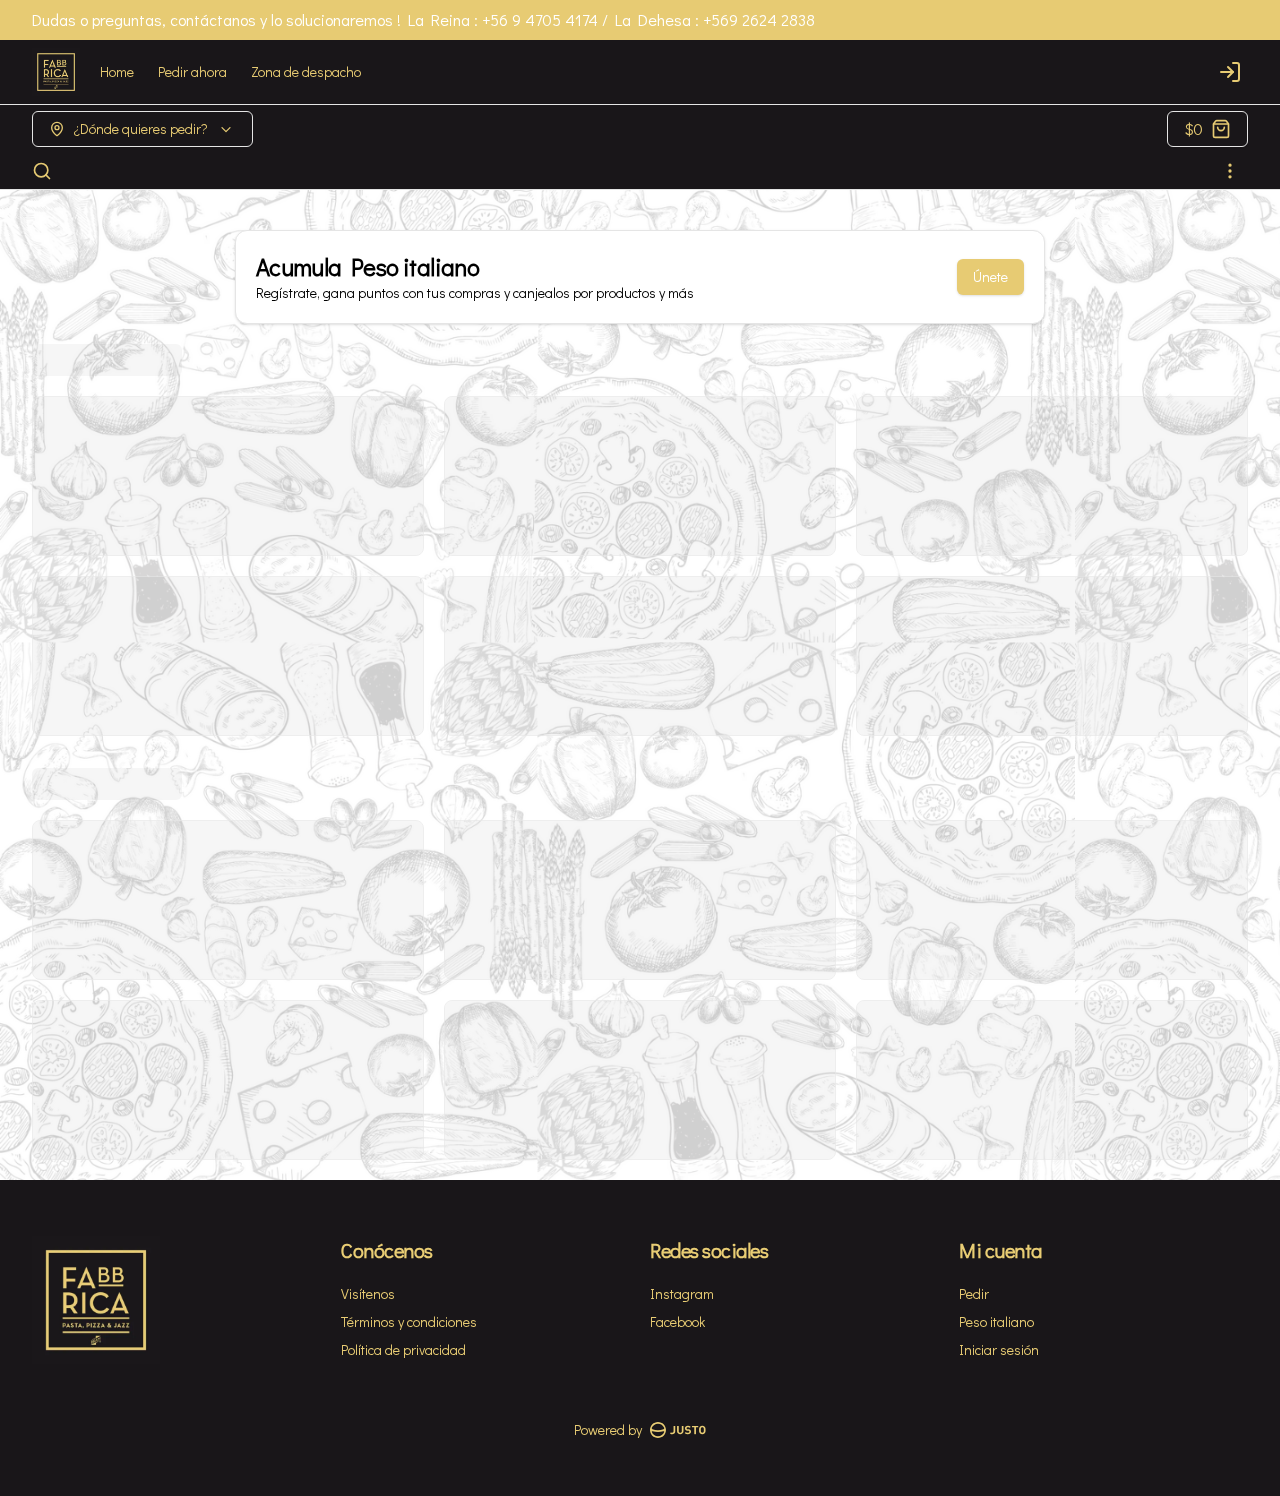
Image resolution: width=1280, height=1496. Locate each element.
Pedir (974, 1293)
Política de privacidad (403, 1349)
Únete (990, 276)
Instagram (682, 1293)
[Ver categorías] (1230, 171)
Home (117, 71)
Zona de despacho (306, 71)
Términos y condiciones (409, 1321)
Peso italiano (996, 1321)
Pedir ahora (192, 71)
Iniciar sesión (999, 1349)
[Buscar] (42, 171)
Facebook (677, 1321)
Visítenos (368, 1293)
